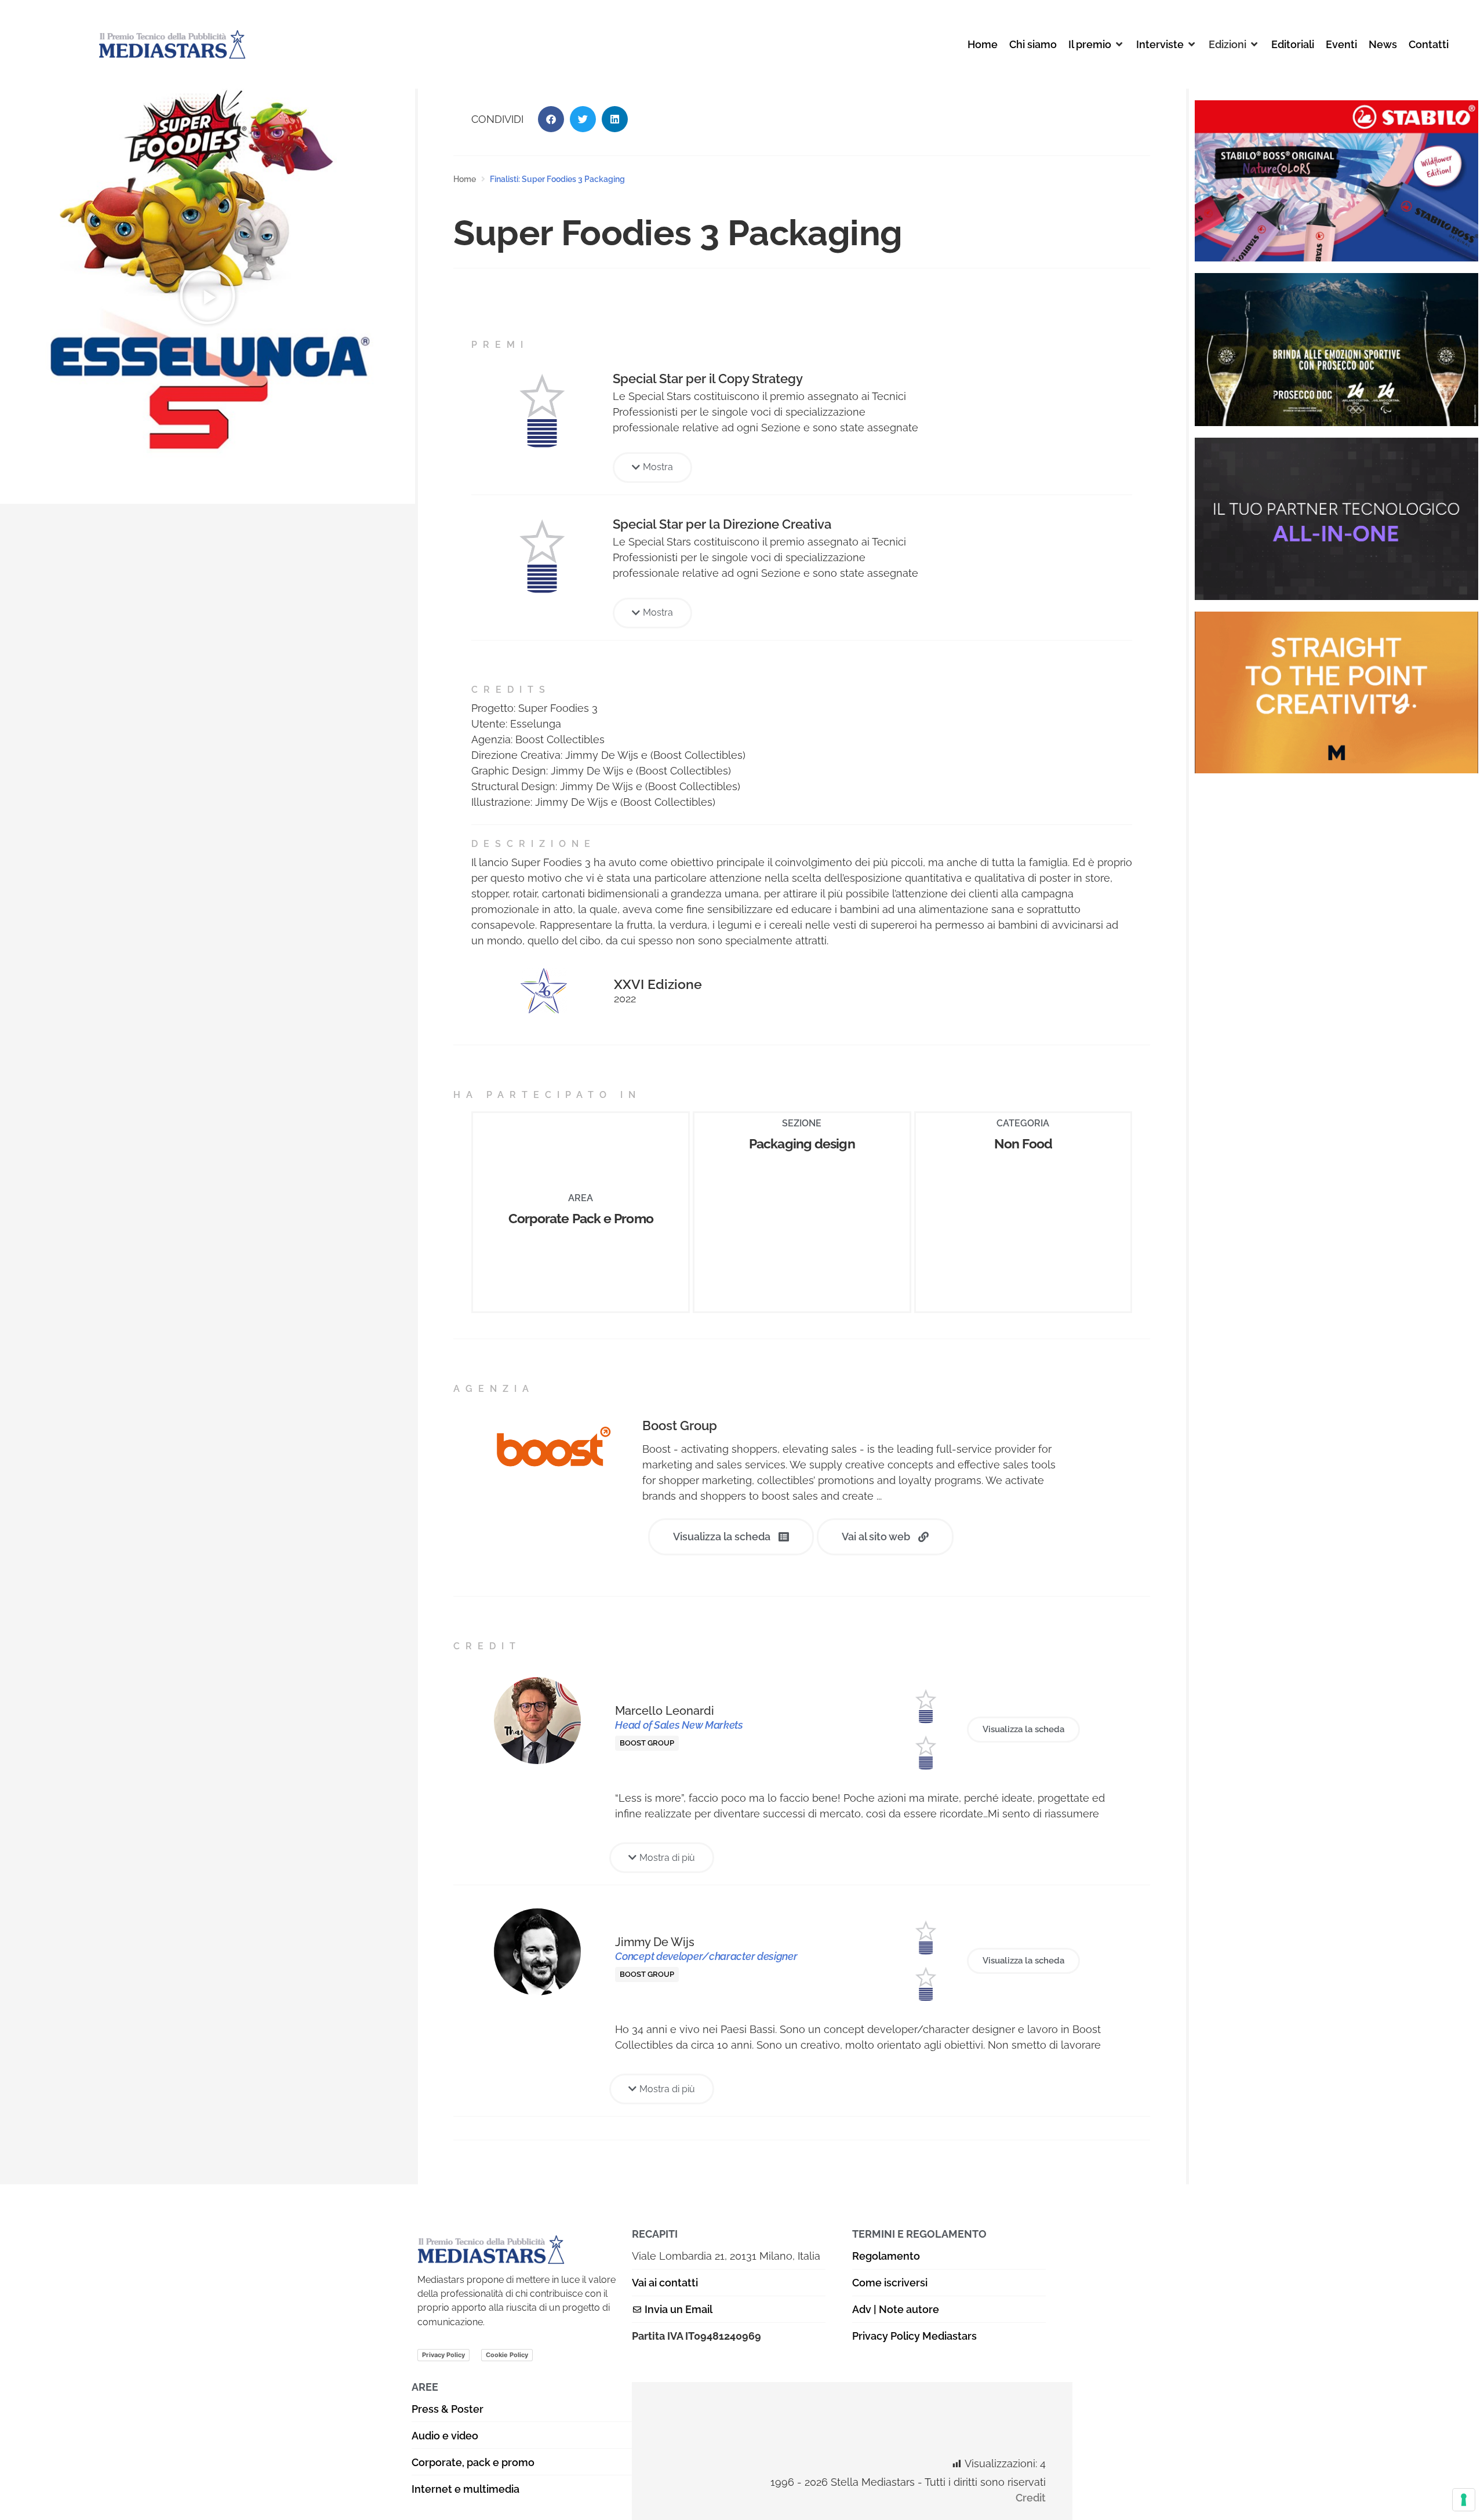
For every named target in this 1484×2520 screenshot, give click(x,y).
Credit (1031, 2498)
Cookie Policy (507, 2355)
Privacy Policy (443, 2355)
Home (465, 179)
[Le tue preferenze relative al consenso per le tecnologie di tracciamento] (1464, 2500)
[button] (1096, 44)
